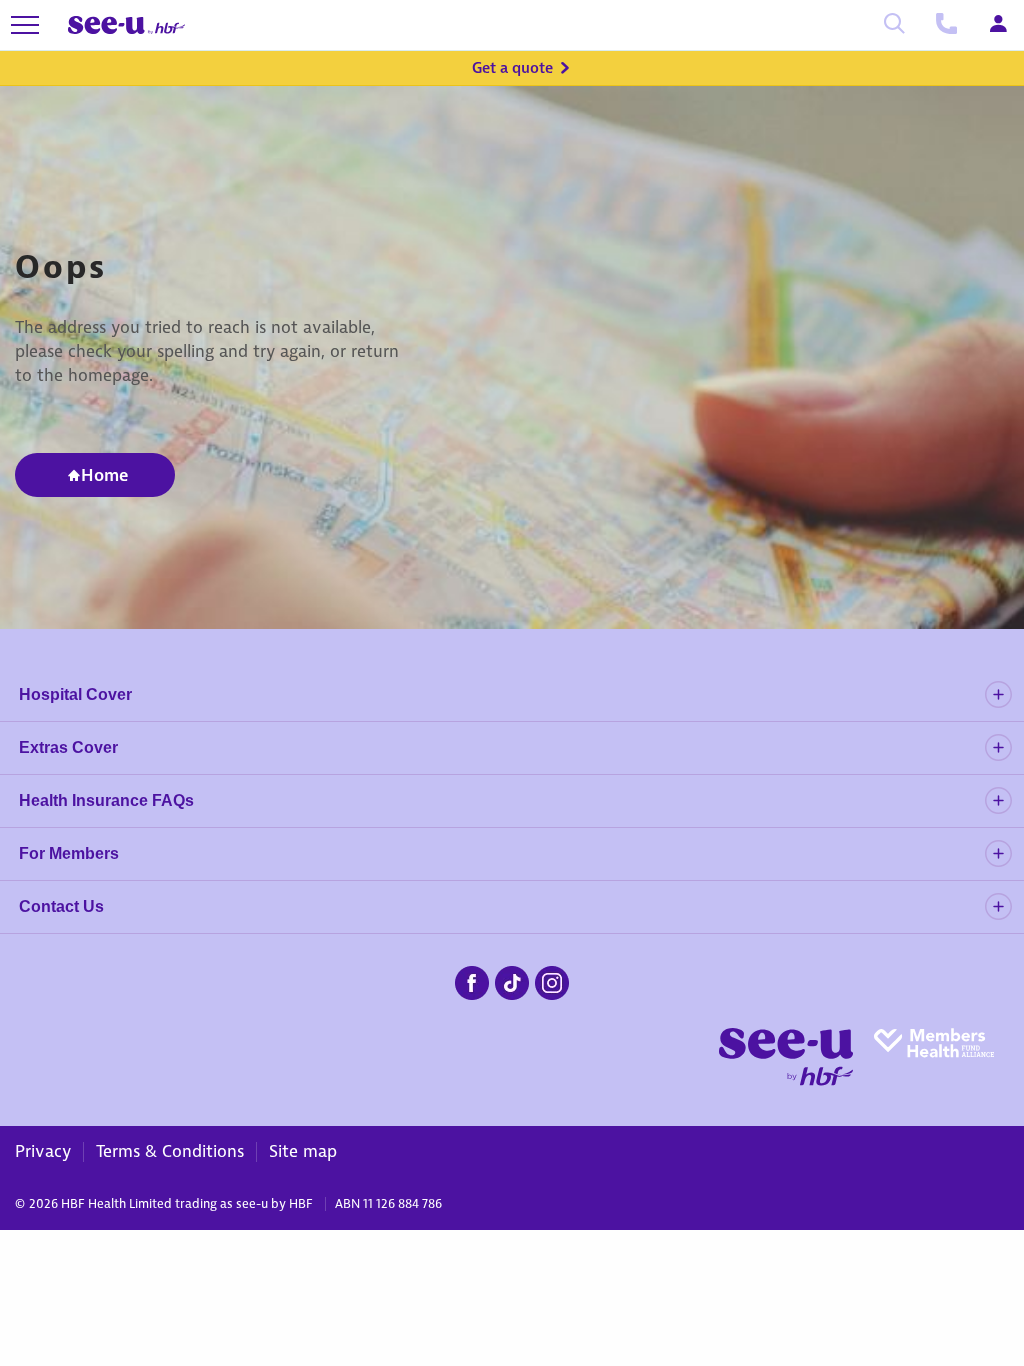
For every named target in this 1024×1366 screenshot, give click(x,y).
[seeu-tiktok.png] (512, 980)
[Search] (894, 25)
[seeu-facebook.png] (472, 980)
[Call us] (946, 25)
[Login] (998, 25)
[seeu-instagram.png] (552, 980)
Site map (303, 1151)
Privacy (43, 1151)
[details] (998, 694)
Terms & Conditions (170, 1151)
